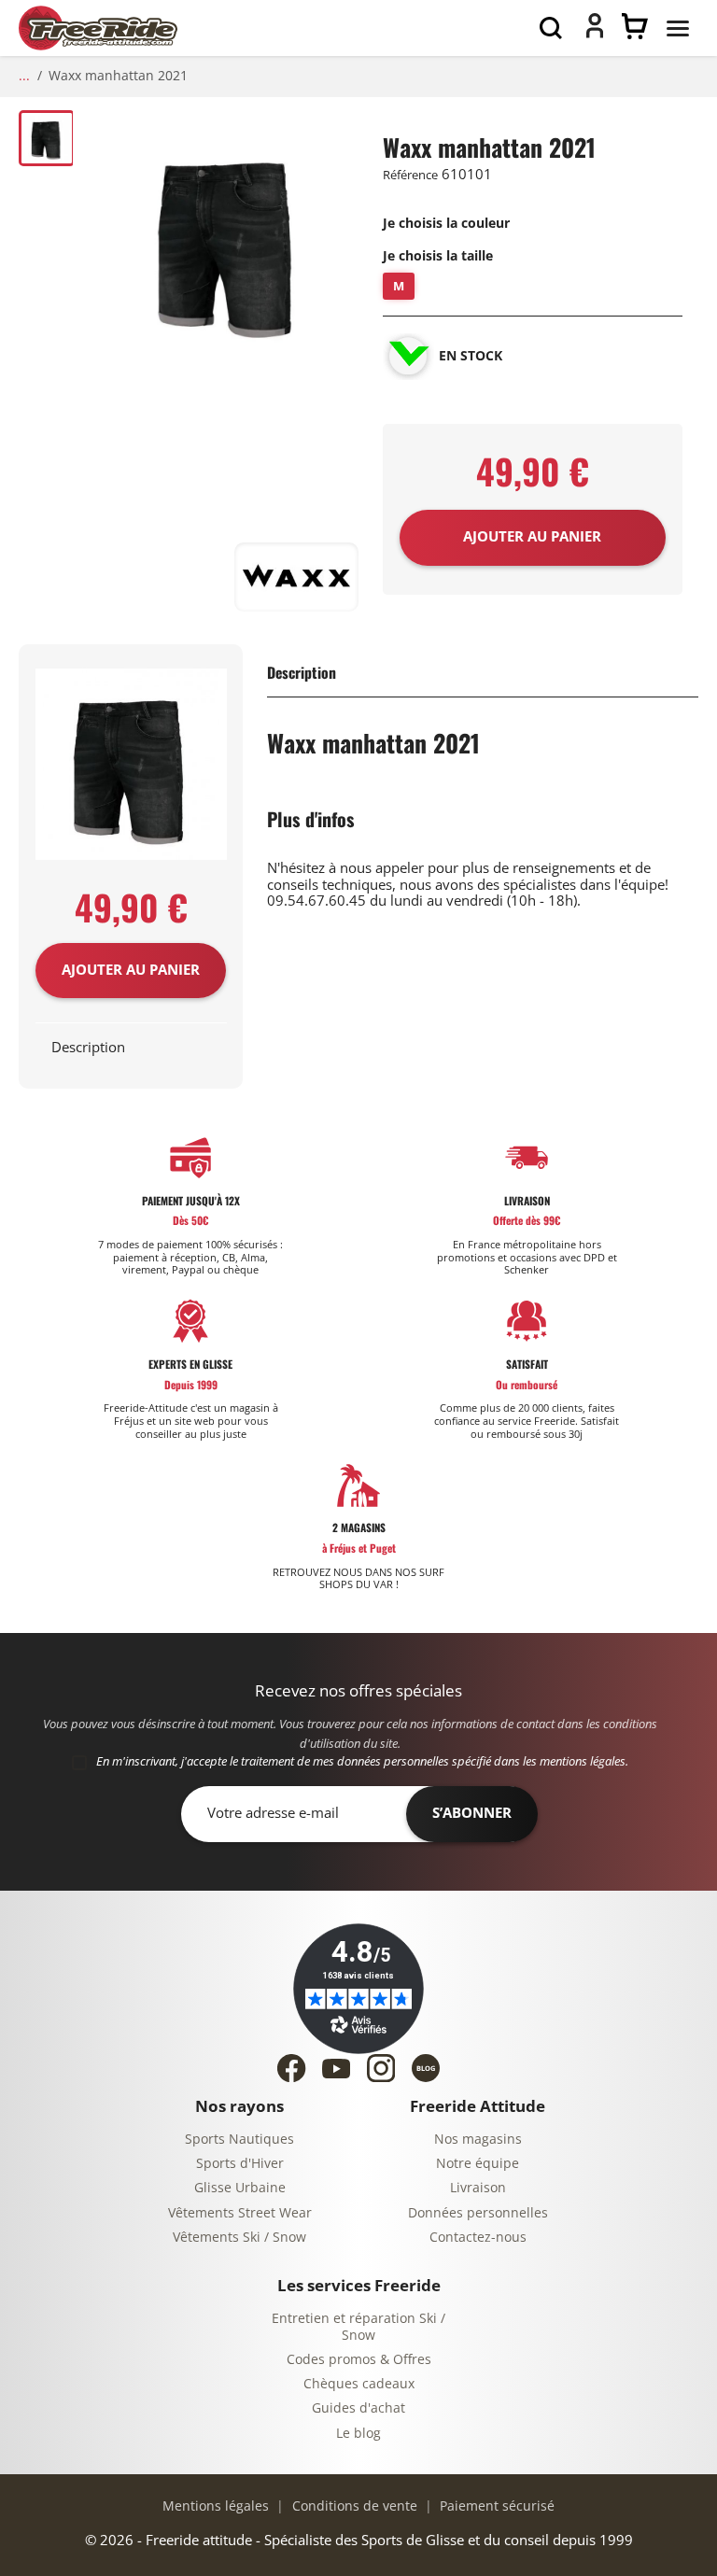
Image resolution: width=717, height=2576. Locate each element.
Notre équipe (478, 2164)
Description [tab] (88, 1048)
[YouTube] (336, 2069)
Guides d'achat (358, 2408)
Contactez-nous (478, 2238)
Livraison (478, 2188)
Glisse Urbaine (240, 2188)
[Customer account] (595, 34)
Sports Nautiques (239, 2140)
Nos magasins (478, 2140)
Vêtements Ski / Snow (239, 2238)
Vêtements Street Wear (240, 2213)
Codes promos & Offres (359, 2360)
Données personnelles (478, 2213)
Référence (410, 175)
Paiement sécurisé (495, 2506)
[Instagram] (381, 2068)
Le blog (358, 2434)
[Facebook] (291, 2068)
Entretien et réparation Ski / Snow (358, 2327)
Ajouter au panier (131, 970)
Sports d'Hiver (240, 2164)
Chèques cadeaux (359, 2384)
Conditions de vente (353, 2506)
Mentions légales (216, 2506)
